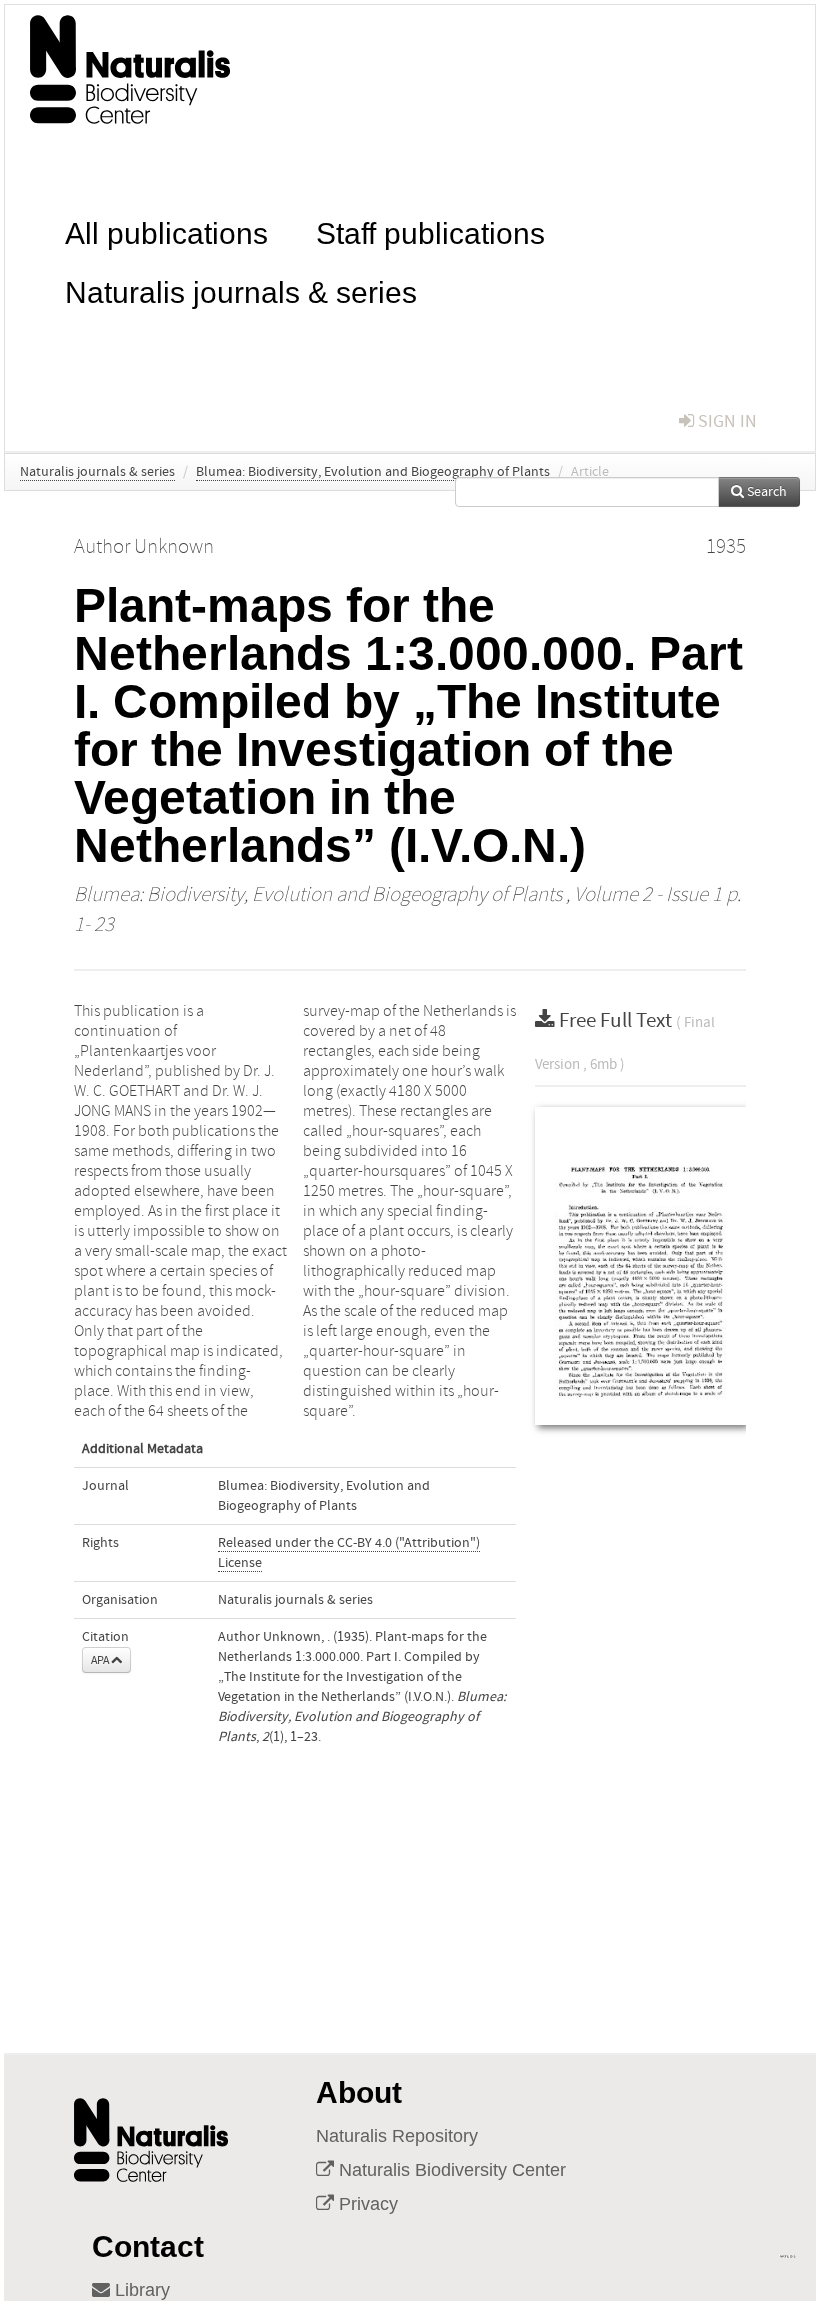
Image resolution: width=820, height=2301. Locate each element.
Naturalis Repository (397, 2136)
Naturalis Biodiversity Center (450, 2170)
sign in (725, 421)
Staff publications (430, 231)
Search (765, 492)
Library (140, 2290)
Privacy (366, 2204)
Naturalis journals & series (241, 290)
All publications (166, 231)
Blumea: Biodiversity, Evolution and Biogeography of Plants (373, 472)
